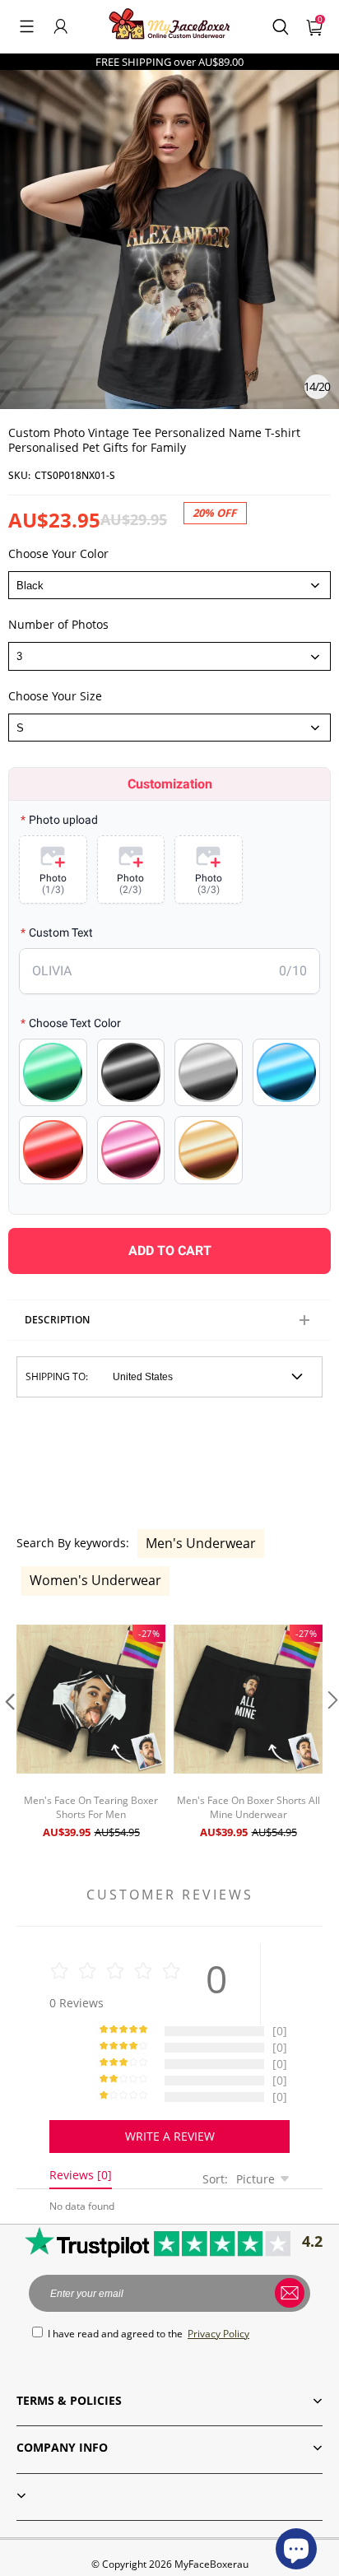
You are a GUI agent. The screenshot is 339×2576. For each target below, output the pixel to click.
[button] (27, 26)
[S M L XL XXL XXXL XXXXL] (169, 728)
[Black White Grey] (169, 585)
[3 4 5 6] (169, 656)
